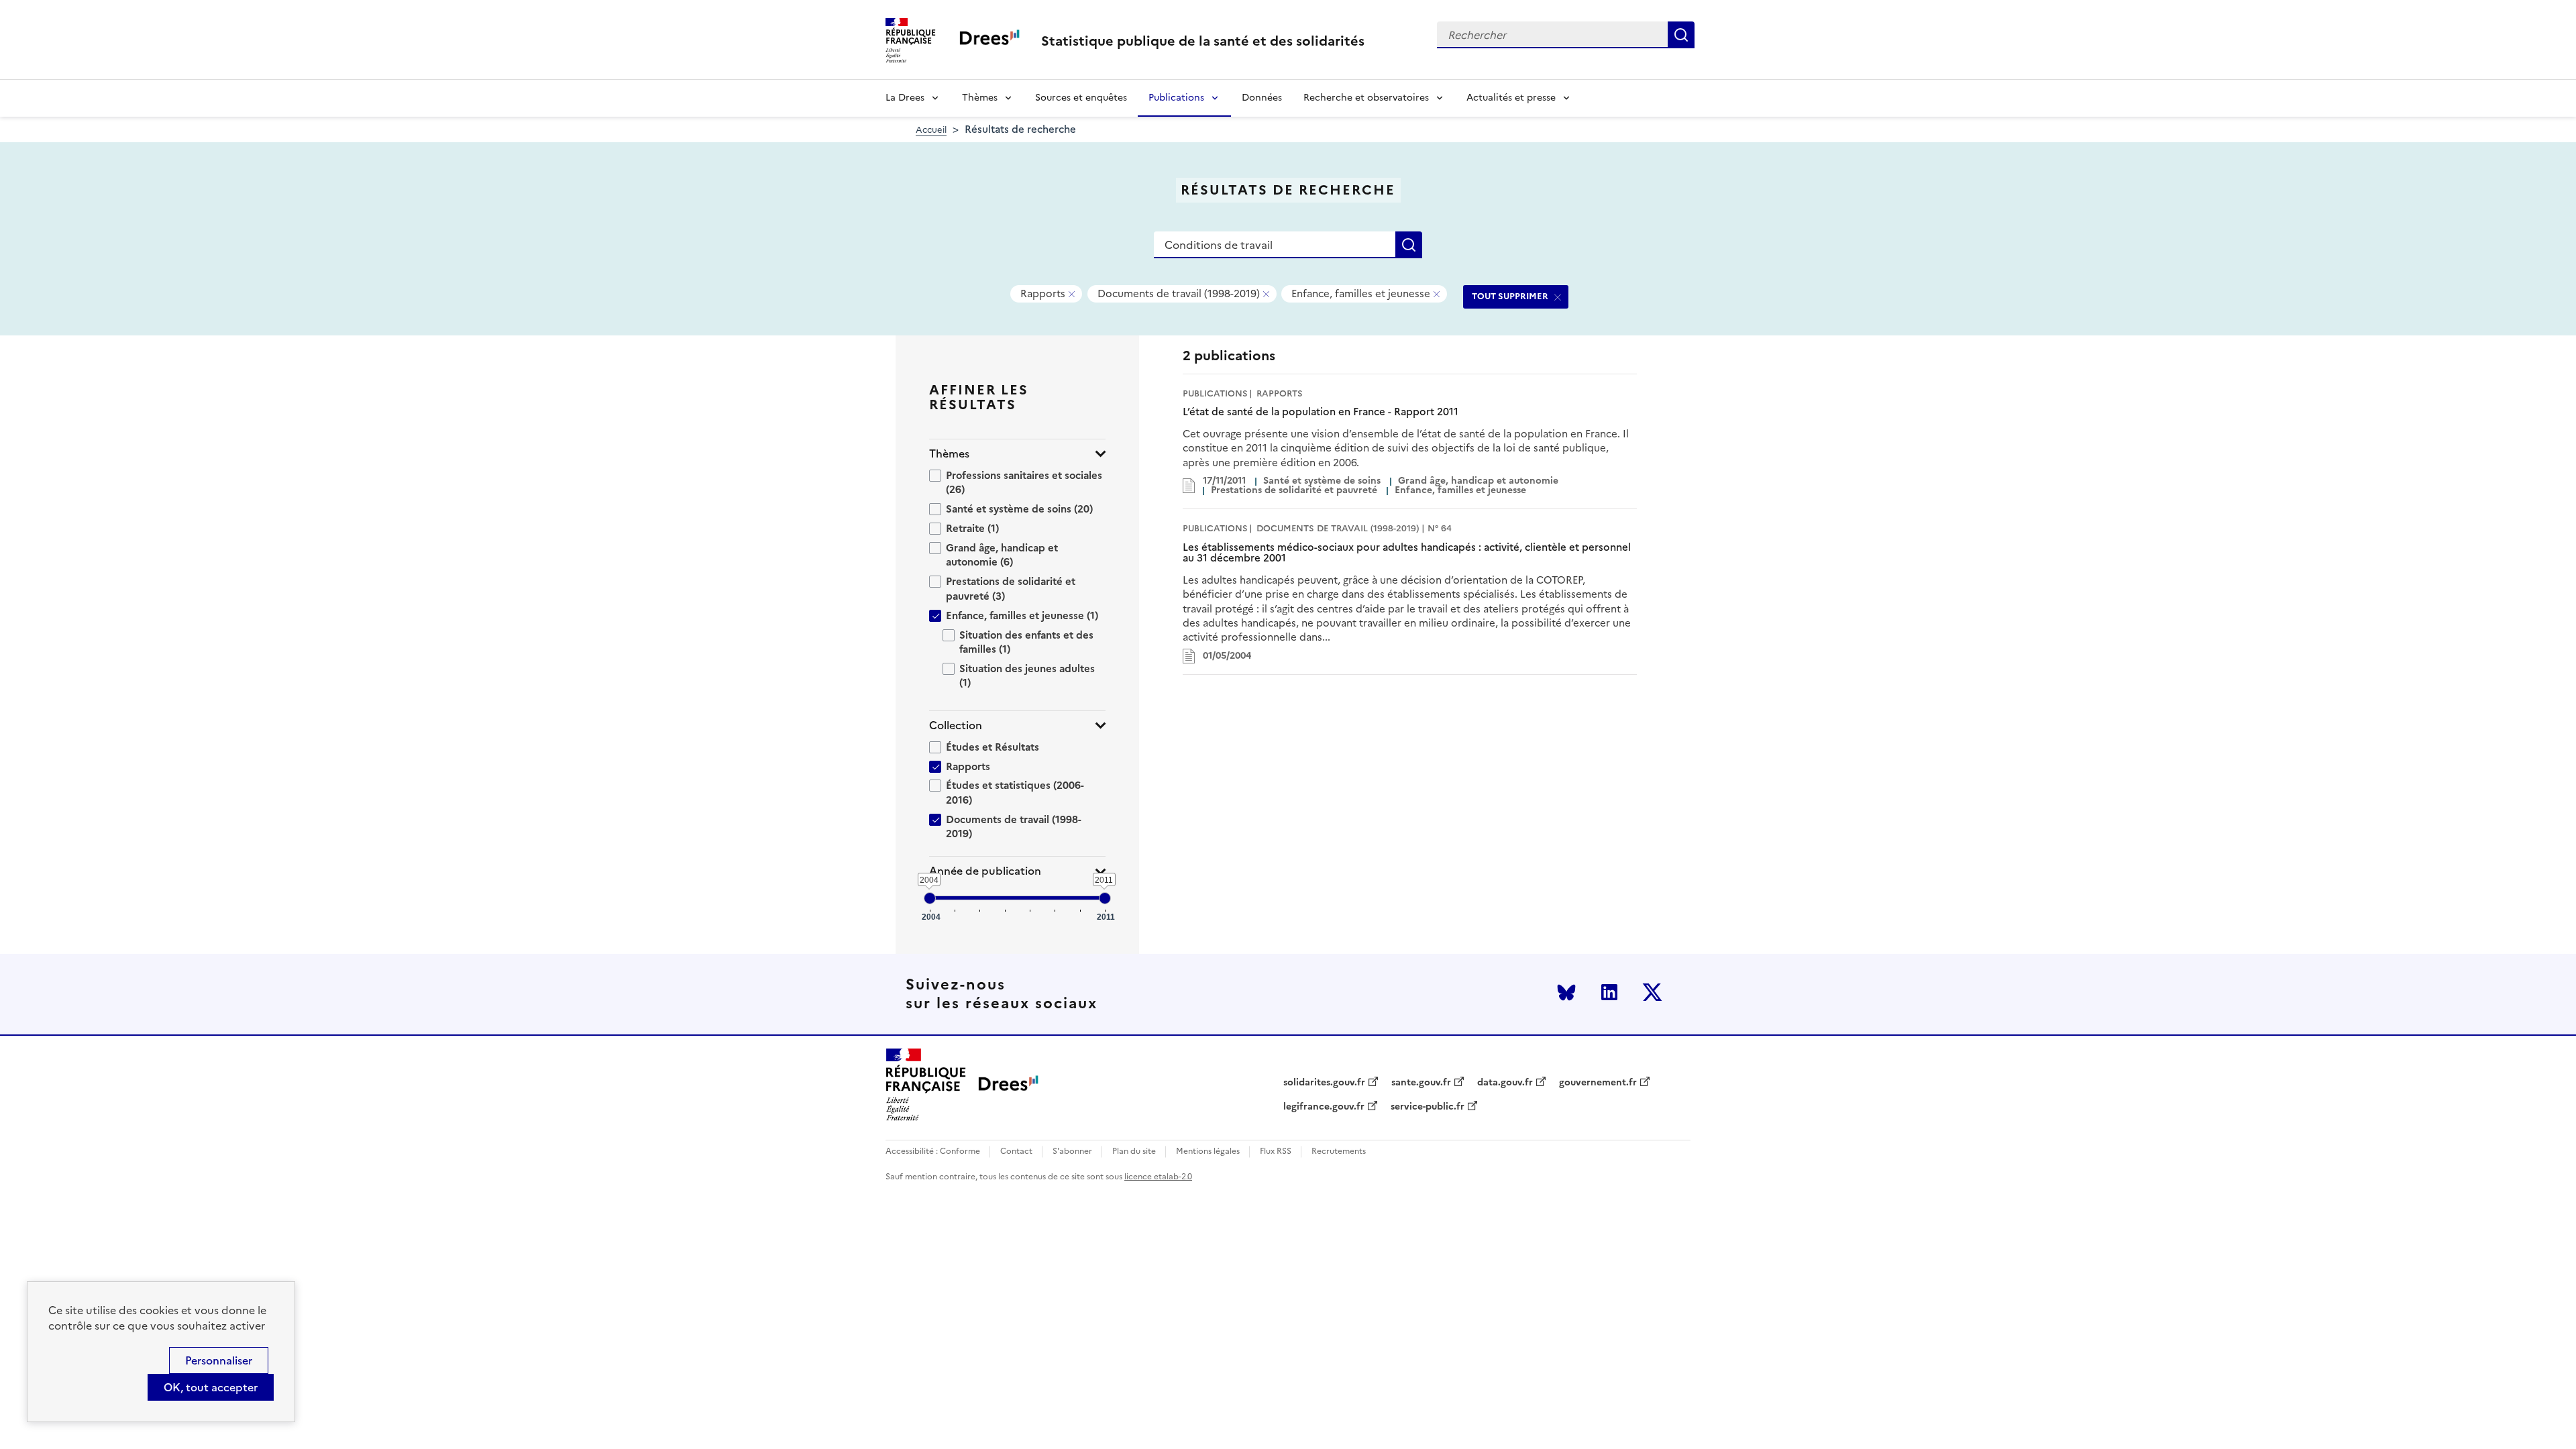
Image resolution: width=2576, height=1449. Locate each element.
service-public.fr (1428, 1107)
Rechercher (1681, 35)
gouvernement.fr (1598, 1083)
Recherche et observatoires (1366, 98)
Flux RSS (1276, 1151)
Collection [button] (956, 726)
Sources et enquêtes (1081, 98)
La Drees (905, 98)
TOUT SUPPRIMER (1510, 296)
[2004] (930, 898)
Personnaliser (219, 1360)
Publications (1176, 98)
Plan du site (1134, 1151)
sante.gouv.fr (1421, 1083)
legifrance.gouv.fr (1324, 1107)
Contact (1016, 1151)
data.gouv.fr (1505, 1083)
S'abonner (1072, 1151)
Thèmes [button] (949, 454)
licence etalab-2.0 (1158, 1177)
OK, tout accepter (211, 1387)
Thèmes (980, 98)
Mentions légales (1208, 1151)
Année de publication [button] (985, 871)
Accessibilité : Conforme (933, 1151)
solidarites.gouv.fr (1324, 1083)
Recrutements (1339, 1151)
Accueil (931, 130)
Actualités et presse (1511, 98)
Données (1262, 98)
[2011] (1105, 898)
